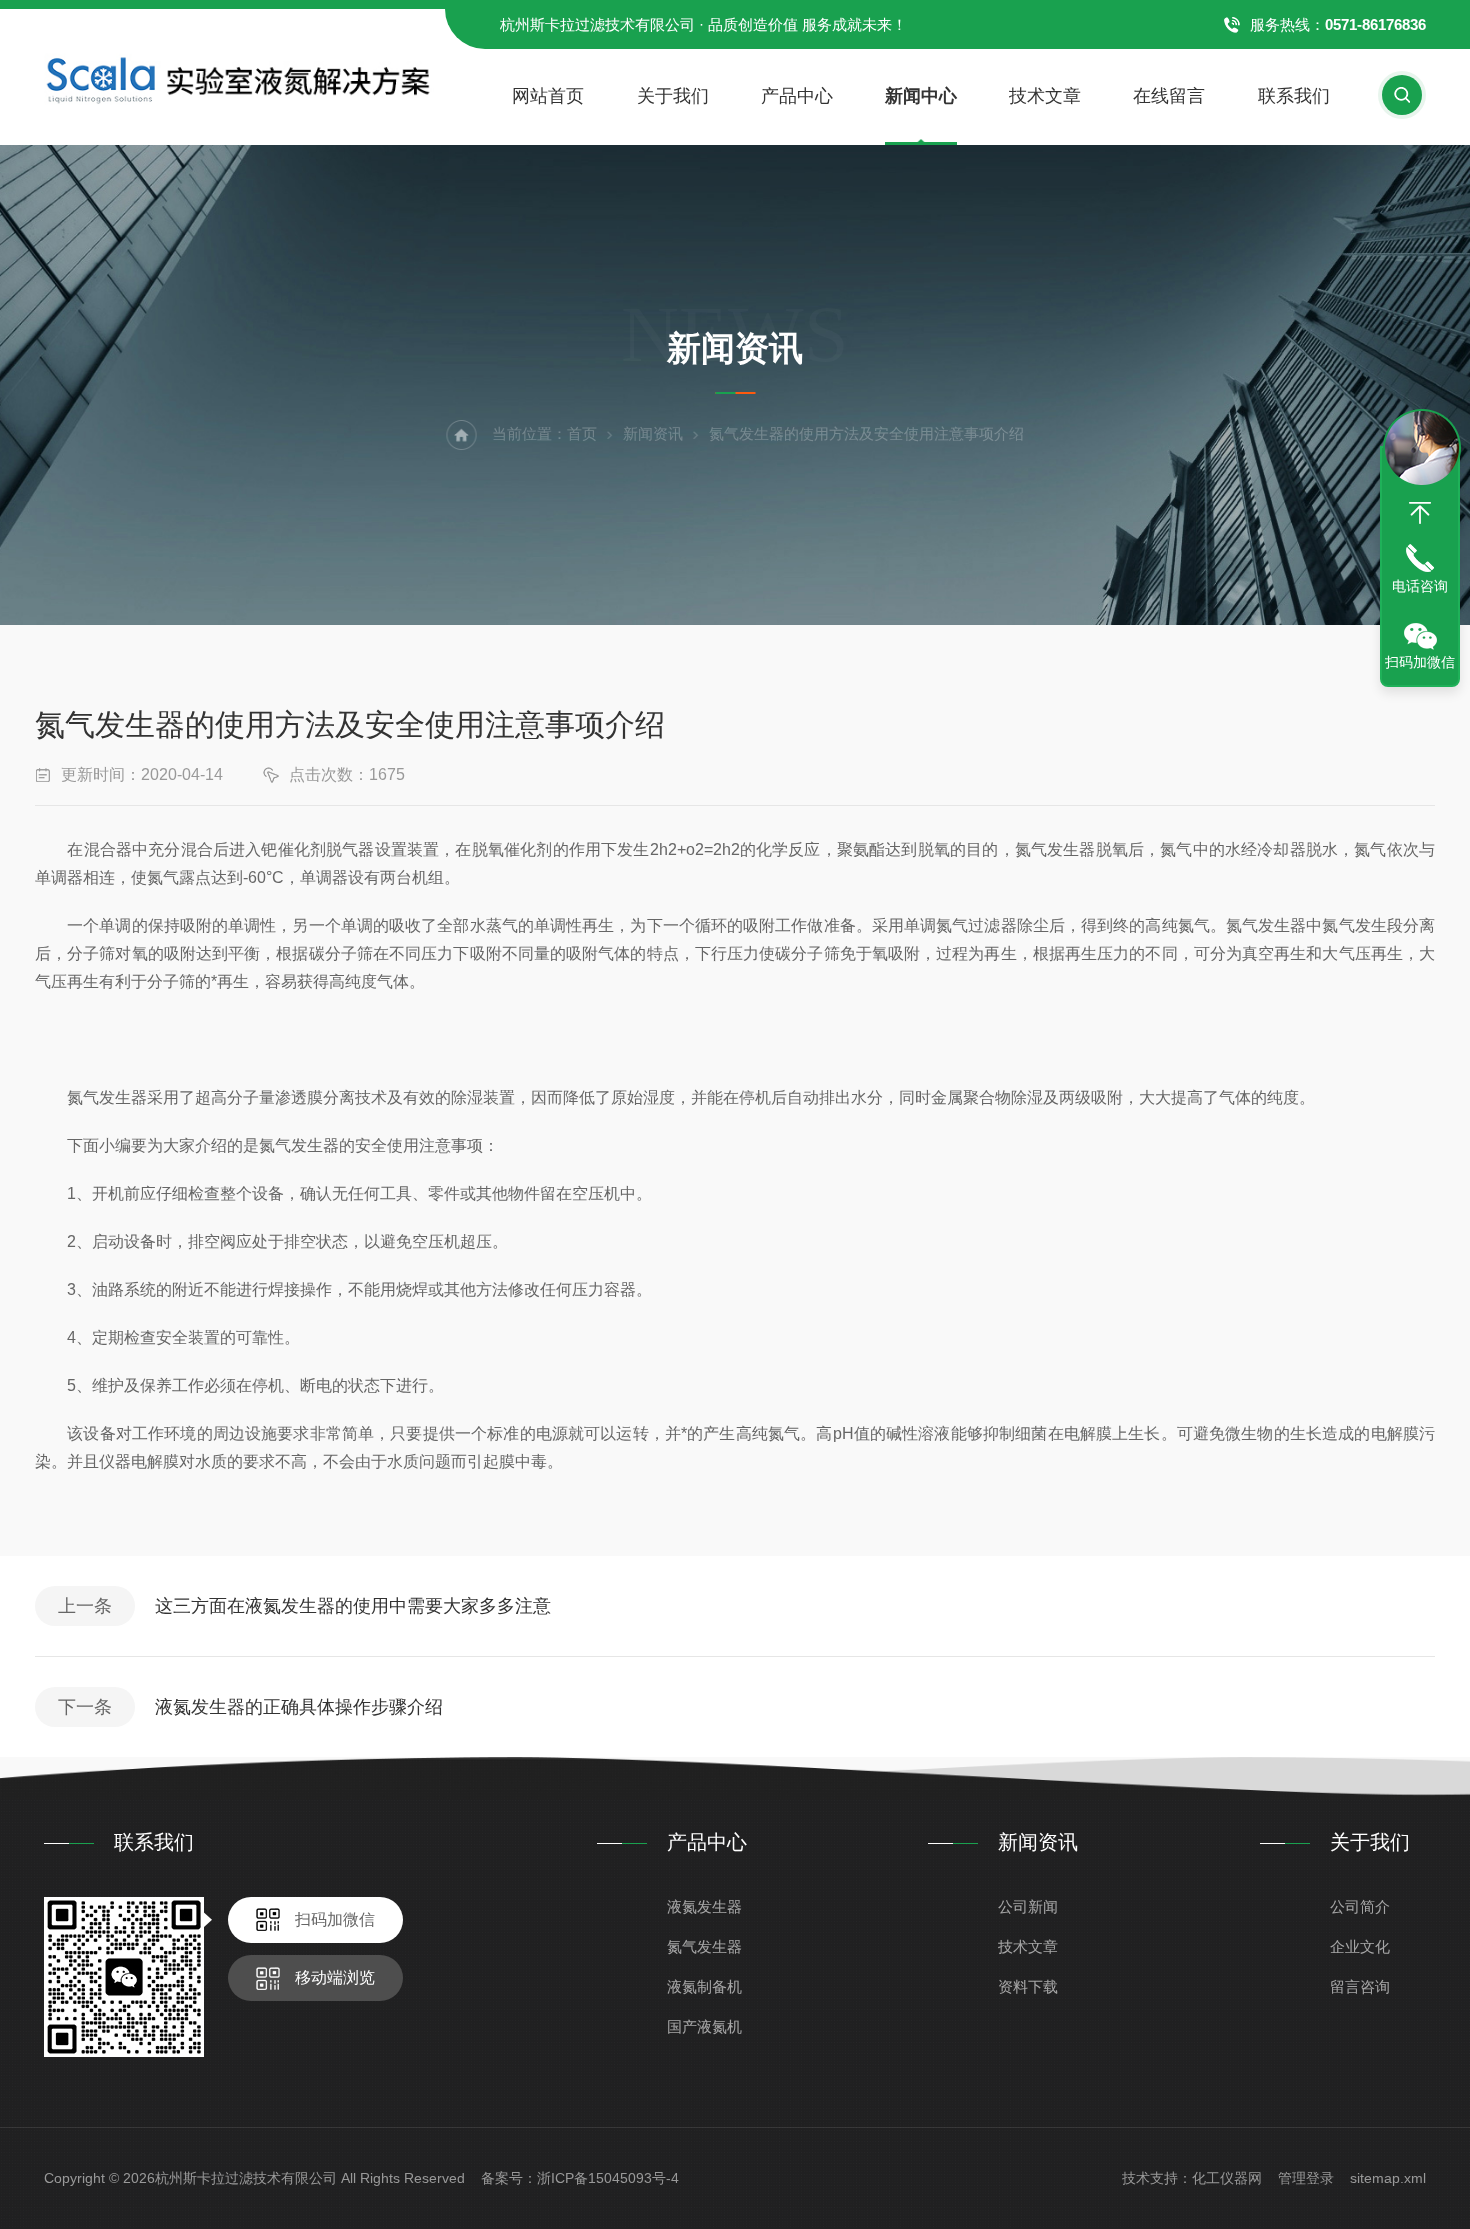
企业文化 (1360, 1946)
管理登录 (1306, 2178)
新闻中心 (921, 96)
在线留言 (1169, 96)
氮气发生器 (704, 1946)
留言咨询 (1360, 1986)
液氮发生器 (704, 1906)
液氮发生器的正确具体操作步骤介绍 (299, 1707)
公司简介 (1360, 1906)
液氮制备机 (704, 1986)
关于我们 (673, 96)
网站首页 (548, 96)
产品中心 (797, 96)
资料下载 (1028, 1986)
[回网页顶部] (1420, 513)
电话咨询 (1420, 586)
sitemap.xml (1388, 2178)
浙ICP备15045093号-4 (608, 2178)
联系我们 (1294, 96)
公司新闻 (1028, 1906)
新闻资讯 (653, 433)
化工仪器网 (1227, 2178)
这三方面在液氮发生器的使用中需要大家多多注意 (353, 1606)
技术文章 (1045, 96)
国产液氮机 (704, 2026)
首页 (582, 433)
